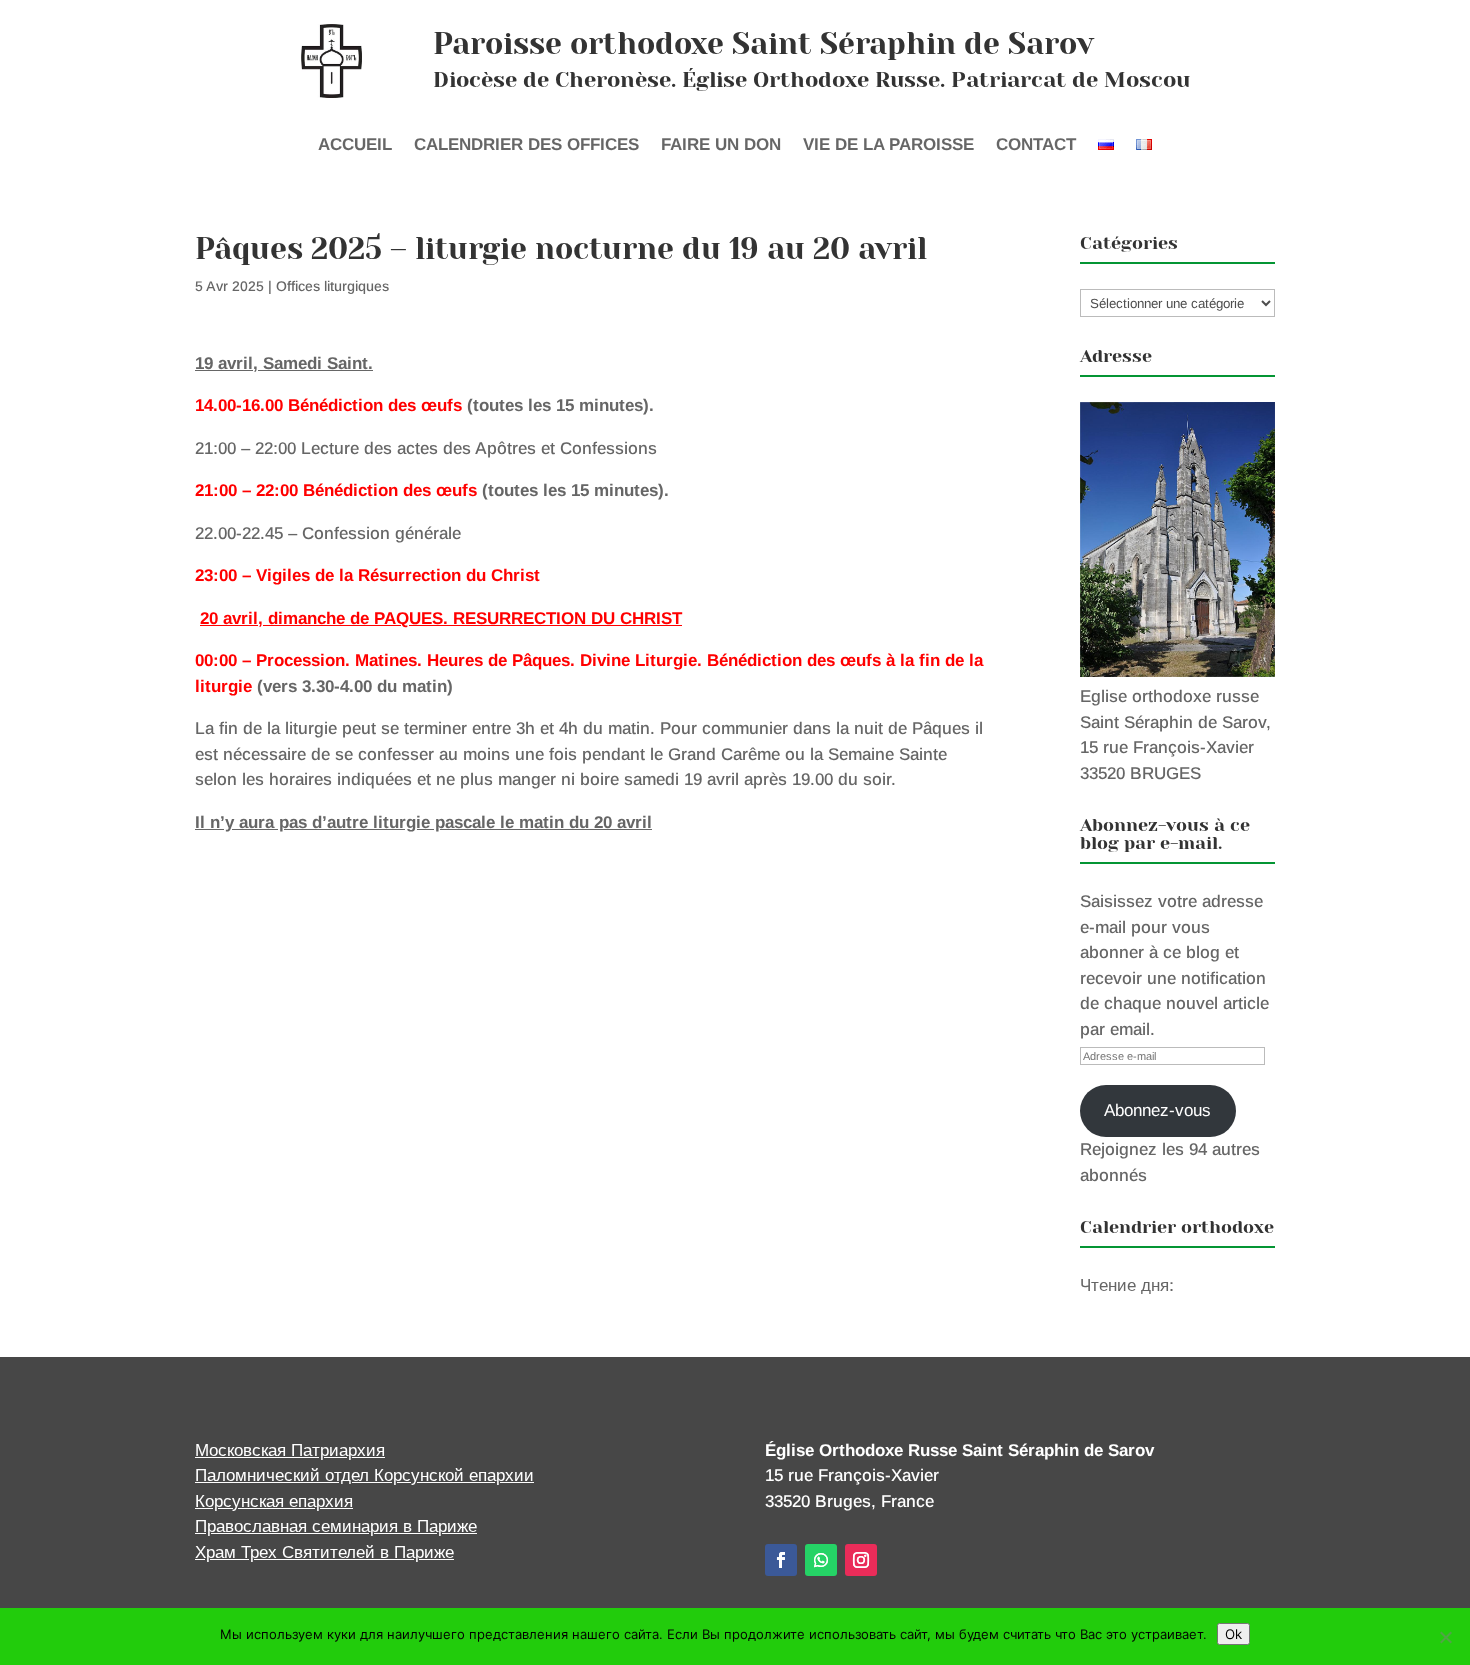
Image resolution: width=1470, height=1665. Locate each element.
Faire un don (721, 146)
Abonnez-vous (1157, 1110)
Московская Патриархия (290, 1450)
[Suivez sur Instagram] (861, 1560)
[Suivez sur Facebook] (781, 1560)
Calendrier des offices (526, 146)
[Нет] (1445, 1637)
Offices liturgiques (332, 286)
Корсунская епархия (274, 1501)
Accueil (355, 146)
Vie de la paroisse (888, 146)
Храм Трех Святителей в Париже (324, 1552)
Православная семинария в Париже (336, 1526)
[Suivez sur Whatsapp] (821, 1560)
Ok (1233, 1634)
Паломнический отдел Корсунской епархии (364, 1475)
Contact (1036, 146)
